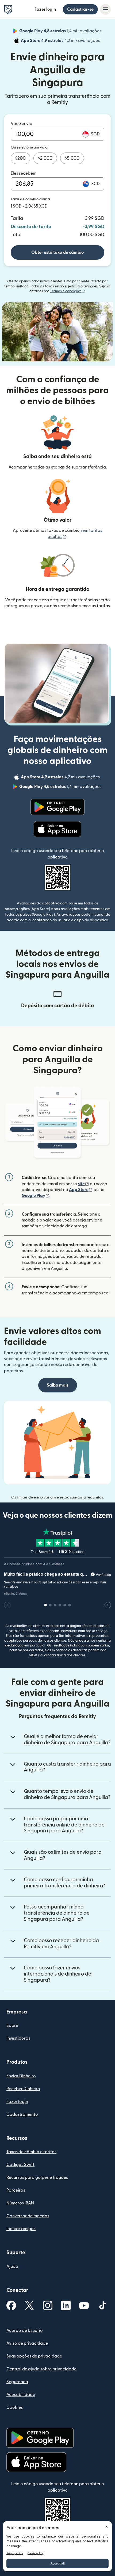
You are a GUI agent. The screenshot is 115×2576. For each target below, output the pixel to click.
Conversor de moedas (28, 2216)
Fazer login (45, 9)
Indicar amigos (21, 2229)
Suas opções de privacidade (34, 2356)
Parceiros (16, 2190)
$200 (20, 158)
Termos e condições (68, 291)
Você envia (22, 124)
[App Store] (58, 829)
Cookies (15, 2407)
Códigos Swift (20, 2165)
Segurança (17, 2382)
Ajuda (12, 2266)
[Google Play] (57, 807)
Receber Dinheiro (23, 2089)
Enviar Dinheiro (21, 2076)
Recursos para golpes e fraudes (37, 2177)
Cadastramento (22, 2114)
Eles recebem (24, 173)
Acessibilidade (21, 2395)
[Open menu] (105, 9)
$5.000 (72, 158)
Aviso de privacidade (27, 2343)
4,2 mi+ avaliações (61, 41)
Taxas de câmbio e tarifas (31, 2152)
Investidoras (18, 2038)
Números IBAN (20, 2203)
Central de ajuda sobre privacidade (41, 2369)
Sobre (12, 2025)
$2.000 (45, 158)
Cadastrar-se (80, 9)
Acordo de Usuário (25, 2331)
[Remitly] (8, 10)
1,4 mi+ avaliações (61, 32)
